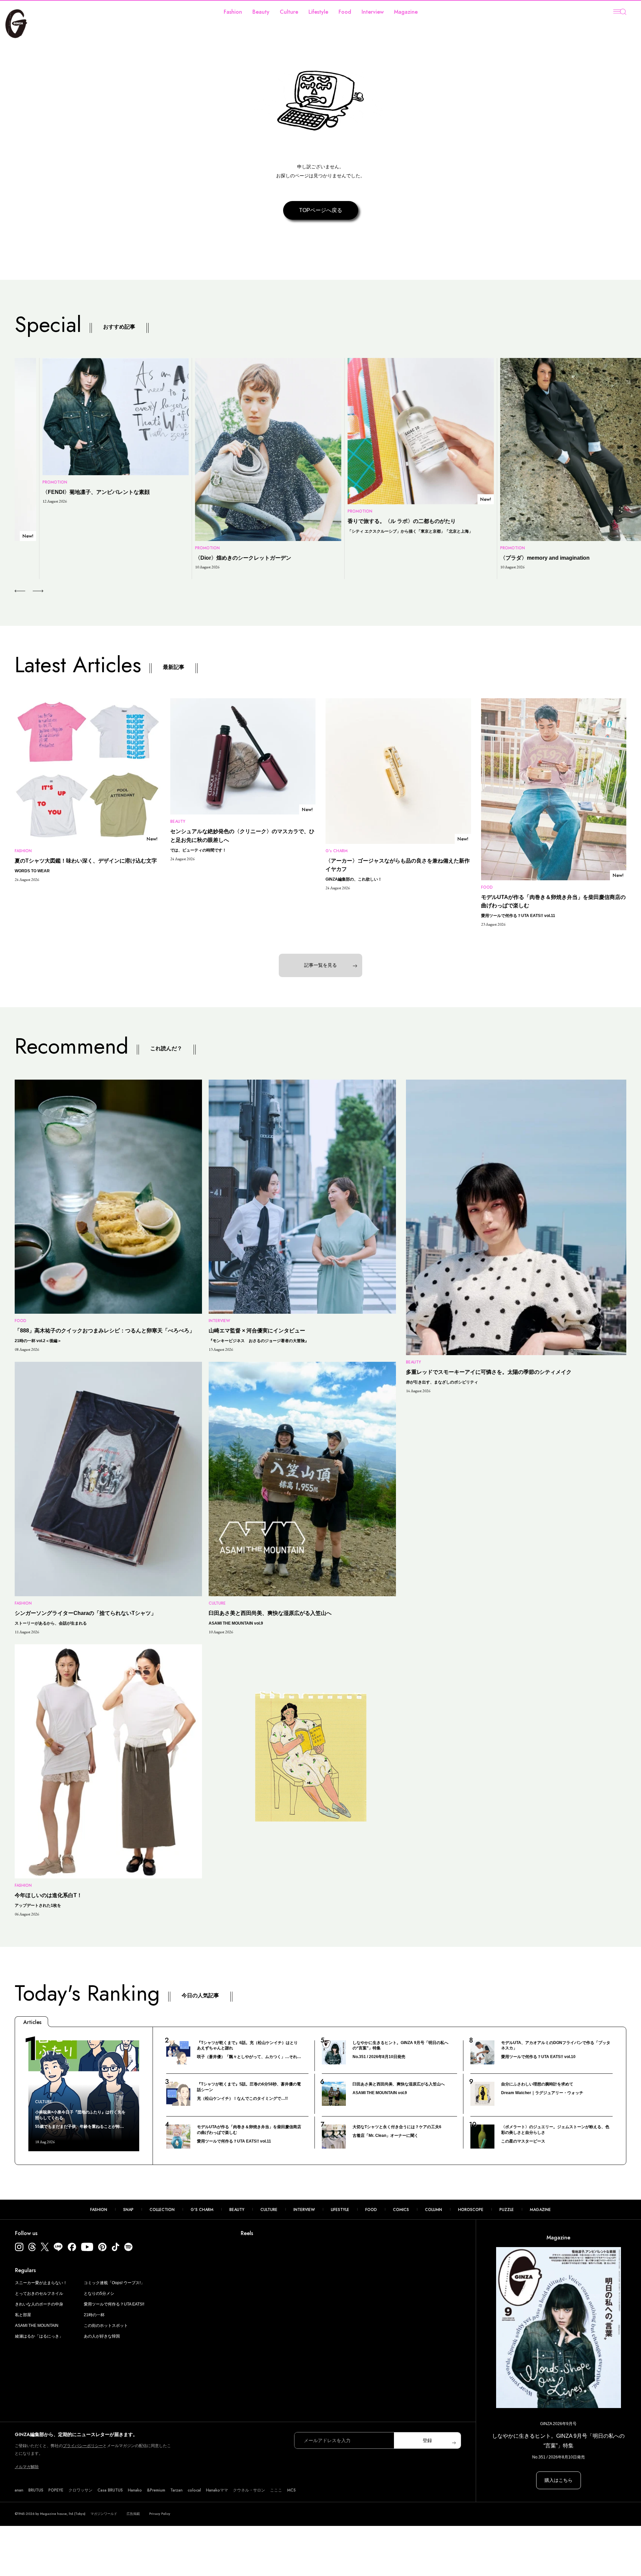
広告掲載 (133, 2514)
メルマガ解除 (27, 2467)
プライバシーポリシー (83, 2446)
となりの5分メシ (99, 2293)
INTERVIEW (304, 2210)
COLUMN (434, 2210)
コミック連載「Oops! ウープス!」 (114, 2283)
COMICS (401, 2210)
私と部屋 (23, 2315)
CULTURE (269, 2210)
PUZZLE (507, 2210)
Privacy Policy (160, 2514)
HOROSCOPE (471, 2210)
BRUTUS (36, 2490)
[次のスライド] (30, 591)
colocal (194, 2490)
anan (19, 2490)
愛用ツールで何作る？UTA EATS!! (114, 2304)
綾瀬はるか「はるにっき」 (39, 2336)
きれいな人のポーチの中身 (39, 2304)
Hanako (135, 2490)
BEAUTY (237, 2210)
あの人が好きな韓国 (102, 2336)
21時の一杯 (94, 2315)
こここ (276, 2490)
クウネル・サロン (249, 2490)
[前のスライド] (20, 591)
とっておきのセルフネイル (39, 2293)
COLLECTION (162, 2210)
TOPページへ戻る (321, 210)
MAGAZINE (540, 2210)
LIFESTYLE (340, 2210)
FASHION (99, 2210)
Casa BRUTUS (110, 2490)
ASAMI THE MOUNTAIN (37, 2326)
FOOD (371, 2210)
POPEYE (56, 2490)
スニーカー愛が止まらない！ (41, 2283)
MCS (291, 2490)
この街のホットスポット (106, 2326)
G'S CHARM (202, 2210)
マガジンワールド (104, 2514)
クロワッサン (80, 2490)
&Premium (156, 2490)
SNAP (128, 2210)
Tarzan (176, 2490)
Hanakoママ (217, 2490)
